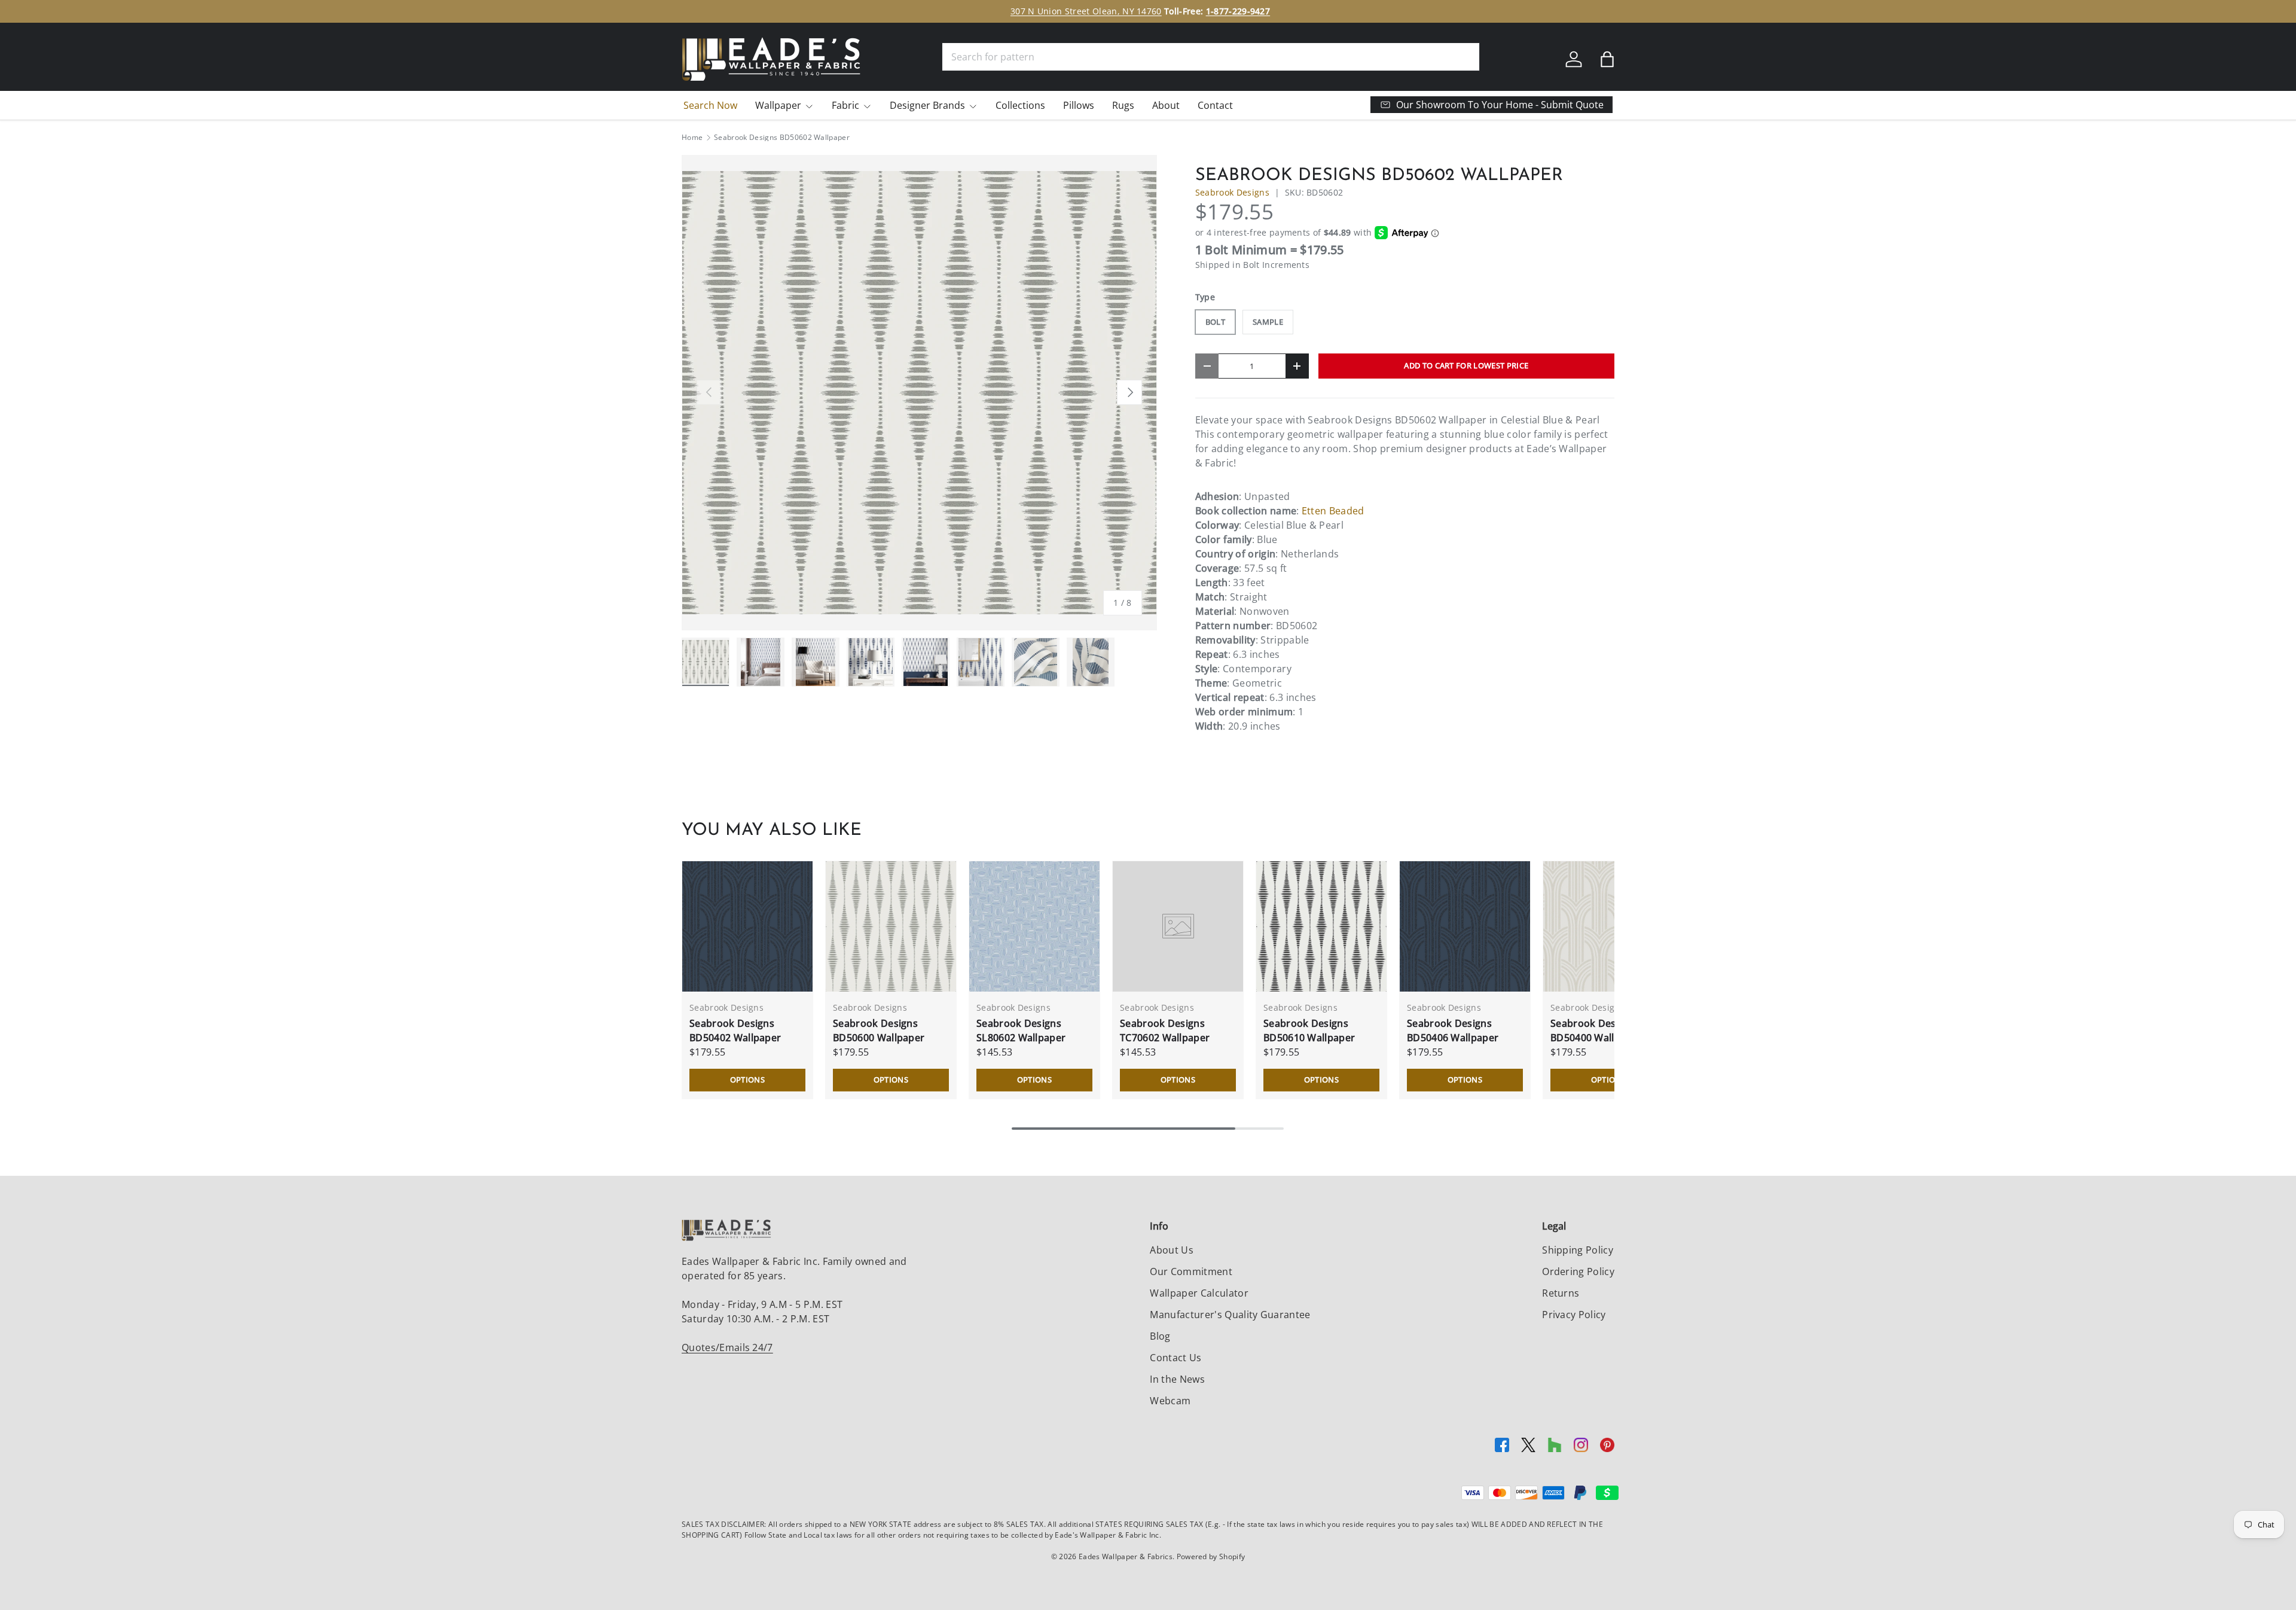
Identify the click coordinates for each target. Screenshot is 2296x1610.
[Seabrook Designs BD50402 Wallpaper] (747, 926)
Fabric (845, 105)
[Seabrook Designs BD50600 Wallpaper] (891, 926)
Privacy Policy (1574, 1315)
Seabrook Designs (1232, 192)
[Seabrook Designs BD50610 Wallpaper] (1321, 926)
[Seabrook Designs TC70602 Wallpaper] (1178, 926)
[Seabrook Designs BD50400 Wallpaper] (1608, 926)
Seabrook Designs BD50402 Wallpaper (735, 1030)
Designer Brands (927, 105)
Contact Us (1176, 1358)
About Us (1172, 1250)
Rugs (1123, 105)
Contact (1215, 105)
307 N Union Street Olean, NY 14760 (1086, 11)
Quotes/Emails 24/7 (727, 1347)
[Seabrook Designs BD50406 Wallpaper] (1465, 926)
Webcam (1170, 1401)
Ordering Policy (1578, 1271)
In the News (1177, 1379)
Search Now (710, 105)
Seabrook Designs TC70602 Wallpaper (1165, 1030)
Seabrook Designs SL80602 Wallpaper (1021, 1030)
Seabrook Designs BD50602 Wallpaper (782, 138)
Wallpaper (778, 105)
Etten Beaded (1333, 511)
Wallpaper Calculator (1199, 1293)
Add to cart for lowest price (1466, 365)
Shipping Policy (1578, 1250)
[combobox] (1211, 57)
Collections (1020, 105)
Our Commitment (1191, 1271)
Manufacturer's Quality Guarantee (1230, 1315)
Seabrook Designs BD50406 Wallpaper (1453, 1030)
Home (692, 138)
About (1166, 105)
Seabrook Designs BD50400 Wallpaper (1596, 1030)
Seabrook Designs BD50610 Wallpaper (1309, 1030)
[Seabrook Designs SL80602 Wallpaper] (1034, 926)
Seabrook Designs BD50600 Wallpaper (879, 1030)
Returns (1561, 1293)
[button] (1607, 59)
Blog (1160, 1336)
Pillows (1079, 105)
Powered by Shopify (1211, 1556)
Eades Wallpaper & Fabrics (1126, 1556)
